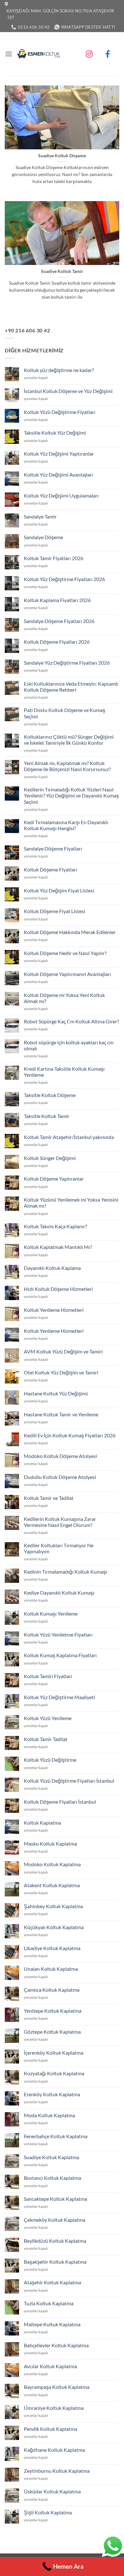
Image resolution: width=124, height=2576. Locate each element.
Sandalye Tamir (40, 516)
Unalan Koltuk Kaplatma (51, 1969)
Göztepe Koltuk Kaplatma (52, 2032)
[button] (9, 54)
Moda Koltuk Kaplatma (49, 2115)
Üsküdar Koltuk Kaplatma (52, 2491)
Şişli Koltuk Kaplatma (48, 2512)
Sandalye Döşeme (43, 537)
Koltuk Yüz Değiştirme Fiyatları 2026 (64, 579)
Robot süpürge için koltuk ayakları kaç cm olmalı (69, 1045)
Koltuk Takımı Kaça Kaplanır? (55, 1226)
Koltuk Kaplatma (42, 1823)
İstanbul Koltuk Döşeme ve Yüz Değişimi (68, 391)
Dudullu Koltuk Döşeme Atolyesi (60, 1477)
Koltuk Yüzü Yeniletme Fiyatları (58, 1634)
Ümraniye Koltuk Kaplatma (54, 2408)
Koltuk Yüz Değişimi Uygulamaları (61, 495)
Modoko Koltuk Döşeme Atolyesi (60, 1456)
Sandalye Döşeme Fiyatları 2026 (59, 621)
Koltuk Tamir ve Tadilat (49, 1498)
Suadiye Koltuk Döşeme (62, 156)
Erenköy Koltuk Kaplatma (52, 2094)
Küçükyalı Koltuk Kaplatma (54, 1927)
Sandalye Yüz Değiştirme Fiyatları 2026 (67, 663)
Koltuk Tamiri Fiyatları (48, 1676)
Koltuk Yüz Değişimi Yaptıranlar (59, 454)
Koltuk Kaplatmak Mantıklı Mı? (58, 1247)
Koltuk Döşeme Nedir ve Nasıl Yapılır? (65, 953)
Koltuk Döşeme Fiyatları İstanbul (60, 1802)
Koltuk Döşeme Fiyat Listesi (55, 911)
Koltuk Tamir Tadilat (46, 1739)
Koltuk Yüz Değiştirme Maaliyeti (59, 1697)
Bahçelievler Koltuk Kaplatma (56, 2345)
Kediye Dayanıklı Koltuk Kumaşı (59, 1593)
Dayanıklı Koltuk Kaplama (52, 1268)
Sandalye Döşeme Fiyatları (53, 848)
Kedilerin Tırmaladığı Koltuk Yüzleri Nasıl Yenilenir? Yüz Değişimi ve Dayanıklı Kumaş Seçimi (71, 795)
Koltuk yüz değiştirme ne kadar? (59, 370)
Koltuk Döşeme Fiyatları (51, 869)
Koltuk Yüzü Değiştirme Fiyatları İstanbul (69, 1781)
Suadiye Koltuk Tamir (62, 271)
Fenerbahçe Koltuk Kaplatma (56, 2136)
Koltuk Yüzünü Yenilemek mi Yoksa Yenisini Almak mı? (71, 1203)
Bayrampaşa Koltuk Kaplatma (57, 2387)
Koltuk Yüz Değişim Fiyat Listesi (59, 890)
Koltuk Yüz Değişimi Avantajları (59, 475)
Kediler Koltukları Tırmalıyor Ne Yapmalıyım (59, 1548)
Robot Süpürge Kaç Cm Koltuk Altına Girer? (71, 1021)
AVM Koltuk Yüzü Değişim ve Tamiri (63, 1351)
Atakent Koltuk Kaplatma (52, 1885)
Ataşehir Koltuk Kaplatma (52, 2282)
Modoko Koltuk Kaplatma (52, 1864)
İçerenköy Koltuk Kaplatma (54, 2053)
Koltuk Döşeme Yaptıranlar (54, 1179)
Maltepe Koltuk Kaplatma (52, 2324)
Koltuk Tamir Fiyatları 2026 (54, 558)
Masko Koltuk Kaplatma (50, 1844)
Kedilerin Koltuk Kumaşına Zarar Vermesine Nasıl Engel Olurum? (60, 1522)
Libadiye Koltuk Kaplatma (52, 1948)
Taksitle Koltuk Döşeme (50, 1095)
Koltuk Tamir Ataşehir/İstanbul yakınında (69, 1137)
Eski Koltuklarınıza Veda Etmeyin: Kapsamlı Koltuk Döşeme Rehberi (71, 687)
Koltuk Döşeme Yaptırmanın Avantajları (67, 974)
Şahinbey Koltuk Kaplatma (53, 1906)
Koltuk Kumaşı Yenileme (51, 1613)
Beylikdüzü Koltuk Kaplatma (55, 2241)
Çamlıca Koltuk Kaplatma (52, 1990)
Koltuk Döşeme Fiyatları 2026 (57, 642)
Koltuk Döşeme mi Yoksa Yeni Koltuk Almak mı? (64, 998)
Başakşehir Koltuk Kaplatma (55, 2262)
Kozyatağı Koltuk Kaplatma (54, 2073)
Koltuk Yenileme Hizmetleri (54, 1310)
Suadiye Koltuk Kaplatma (52, 2157)
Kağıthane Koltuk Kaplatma (54, 2450)
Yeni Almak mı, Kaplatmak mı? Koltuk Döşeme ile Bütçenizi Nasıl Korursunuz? (67, 766)
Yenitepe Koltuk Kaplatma (53, 2011)
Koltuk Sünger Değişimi (50, 1158)
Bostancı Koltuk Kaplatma (52, 2178)
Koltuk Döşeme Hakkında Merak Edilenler (70, 932)
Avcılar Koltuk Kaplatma (50, 2366)
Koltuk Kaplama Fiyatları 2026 (57, 600)
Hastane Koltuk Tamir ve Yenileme (61, 1414)
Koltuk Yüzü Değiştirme (50, 1760)
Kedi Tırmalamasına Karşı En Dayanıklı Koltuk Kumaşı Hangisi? (66, 825)
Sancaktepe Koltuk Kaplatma (55, 2199)
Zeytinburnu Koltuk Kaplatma (57, 2471)
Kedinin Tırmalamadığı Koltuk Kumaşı (65, 1572)
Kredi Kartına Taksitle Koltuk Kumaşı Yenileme (64, 1072)
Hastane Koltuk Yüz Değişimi (56, 1393)
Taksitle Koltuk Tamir (47, 1116)
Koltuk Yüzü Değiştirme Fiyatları (60, 412)
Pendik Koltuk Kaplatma (51, 2429)
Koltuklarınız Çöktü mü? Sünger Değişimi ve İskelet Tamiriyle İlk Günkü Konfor (69, 740)
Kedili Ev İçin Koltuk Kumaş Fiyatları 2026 (70, 1435)
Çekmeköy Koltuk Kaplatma (55, 2220)
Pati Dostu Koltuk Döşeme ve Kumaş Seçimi (65, 713)
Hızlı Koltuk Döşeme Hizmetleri (58, 1289)
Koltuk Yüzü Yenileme (48, 1718)
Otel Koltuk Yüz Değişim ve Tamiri (61, 1372)
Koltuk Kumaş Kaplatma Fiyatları (60, 1655)
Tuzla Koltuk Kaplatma (49, 2303)
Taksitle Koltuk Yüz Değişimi (55, 433)
